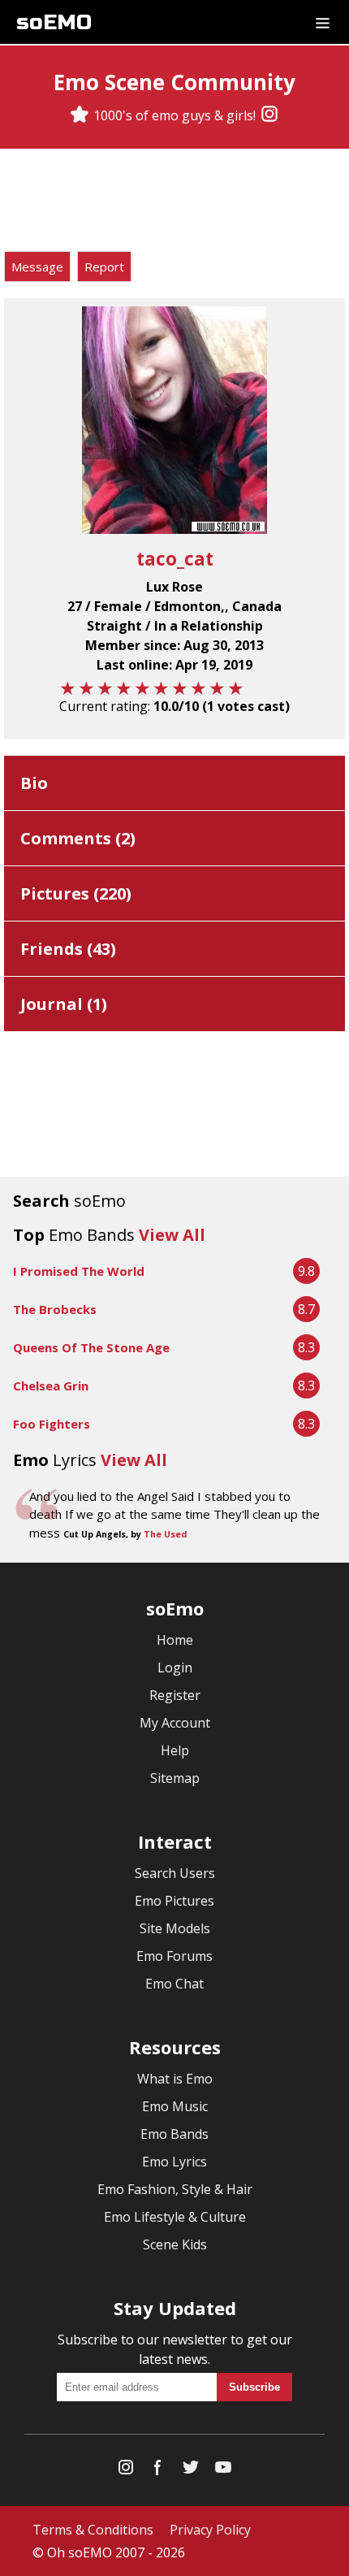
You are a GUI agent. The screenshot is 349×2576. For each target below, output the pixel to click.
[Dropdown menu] (323, 22)
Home (175, 1640)
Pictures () (76, 893)
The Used (165, 1534)
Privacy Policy (210, 2530)
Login (175, 1667)
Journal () (64, 1004)
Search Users (175, 1873)
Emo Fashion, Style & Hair (175, 2189)
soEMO (54, 22)
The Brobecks (55, 1309)
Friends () (68, 949)
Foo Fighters (52, 1424)
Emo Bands (174, 2134)
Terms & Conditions (93, 2530)
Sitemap (175, 1778)
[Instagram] (269, 115)
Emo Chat (174, 1984)
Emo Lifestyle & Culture (175, 2217)
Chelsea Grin (51, 1386)
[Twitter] (191, 2471)
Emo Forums (174, 1956)
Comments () (78, 838)
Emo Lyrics (174, 2162)
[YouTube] (223, 2471)
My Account (175, 1723)
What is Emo (175, 2079)
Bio (34, 783)
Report (104, 267)
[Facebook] (158, 2471)
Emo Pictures (174, 1901)
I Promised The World (79, 1271)
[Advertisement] (174, 202)
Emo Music (175, 2106)
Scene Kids (175, 2244)
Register (175, 1695)
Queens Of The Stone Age (91, 1347)
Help (175, 1750)
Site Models (175, 1928)
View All (172, 1235)
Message (37, 267)
